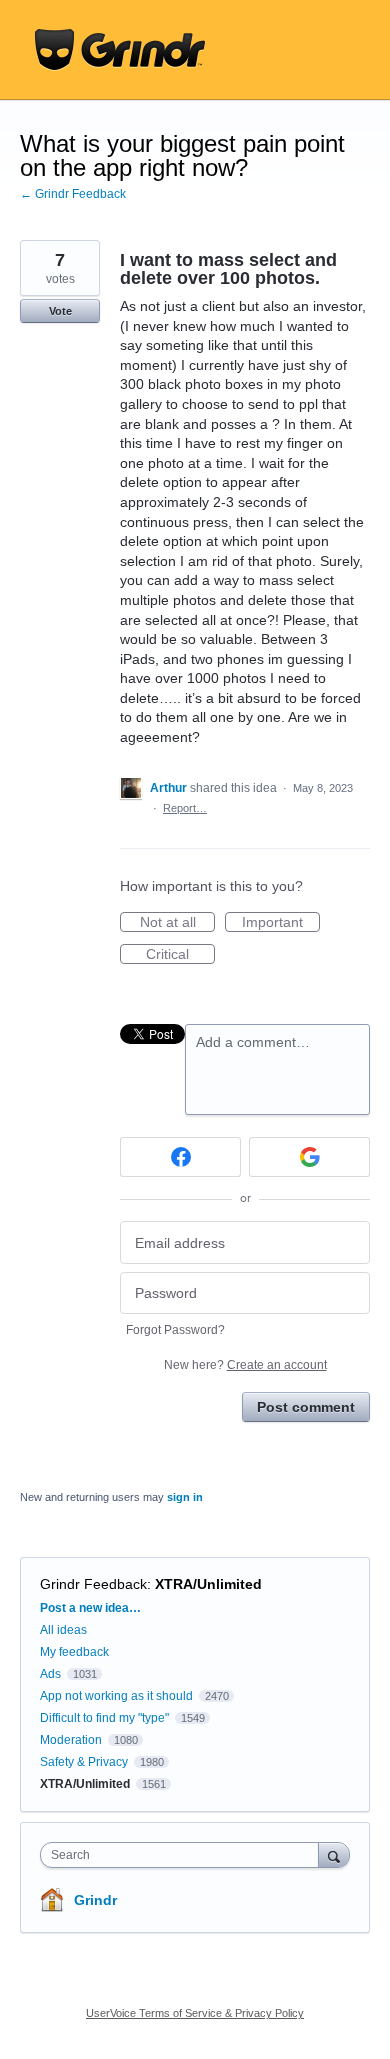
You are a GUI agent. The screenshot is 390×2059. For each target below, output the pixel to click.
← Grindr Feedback (73, 194)
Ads (50, 1674)
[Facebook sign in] (180, 1157)
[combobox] (184, 1855)
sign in (185, 1497)
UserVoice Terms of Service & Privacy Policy (195, 2013)
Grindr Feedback (93, 1584)
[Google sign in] (309, 1157)
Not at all (177, 923)
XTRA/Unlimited (208, 1584)
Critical (180, 955)
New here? (245, 1365)
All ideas (63, 1630)
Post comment (306, 1407)
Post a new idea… (90, 1608)
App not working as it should (116, 1696)
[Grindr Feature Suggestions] (120, 50)
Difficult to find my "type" (104, 1718)
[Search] (334, 1854)
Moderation (72, 1740)
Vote (60, 311)
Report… (185, 808)
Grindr (95, 1900)
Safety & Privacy (85, 1762)
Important (281, 923)
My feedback (74, 1652)
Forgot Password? (175, 1330)
